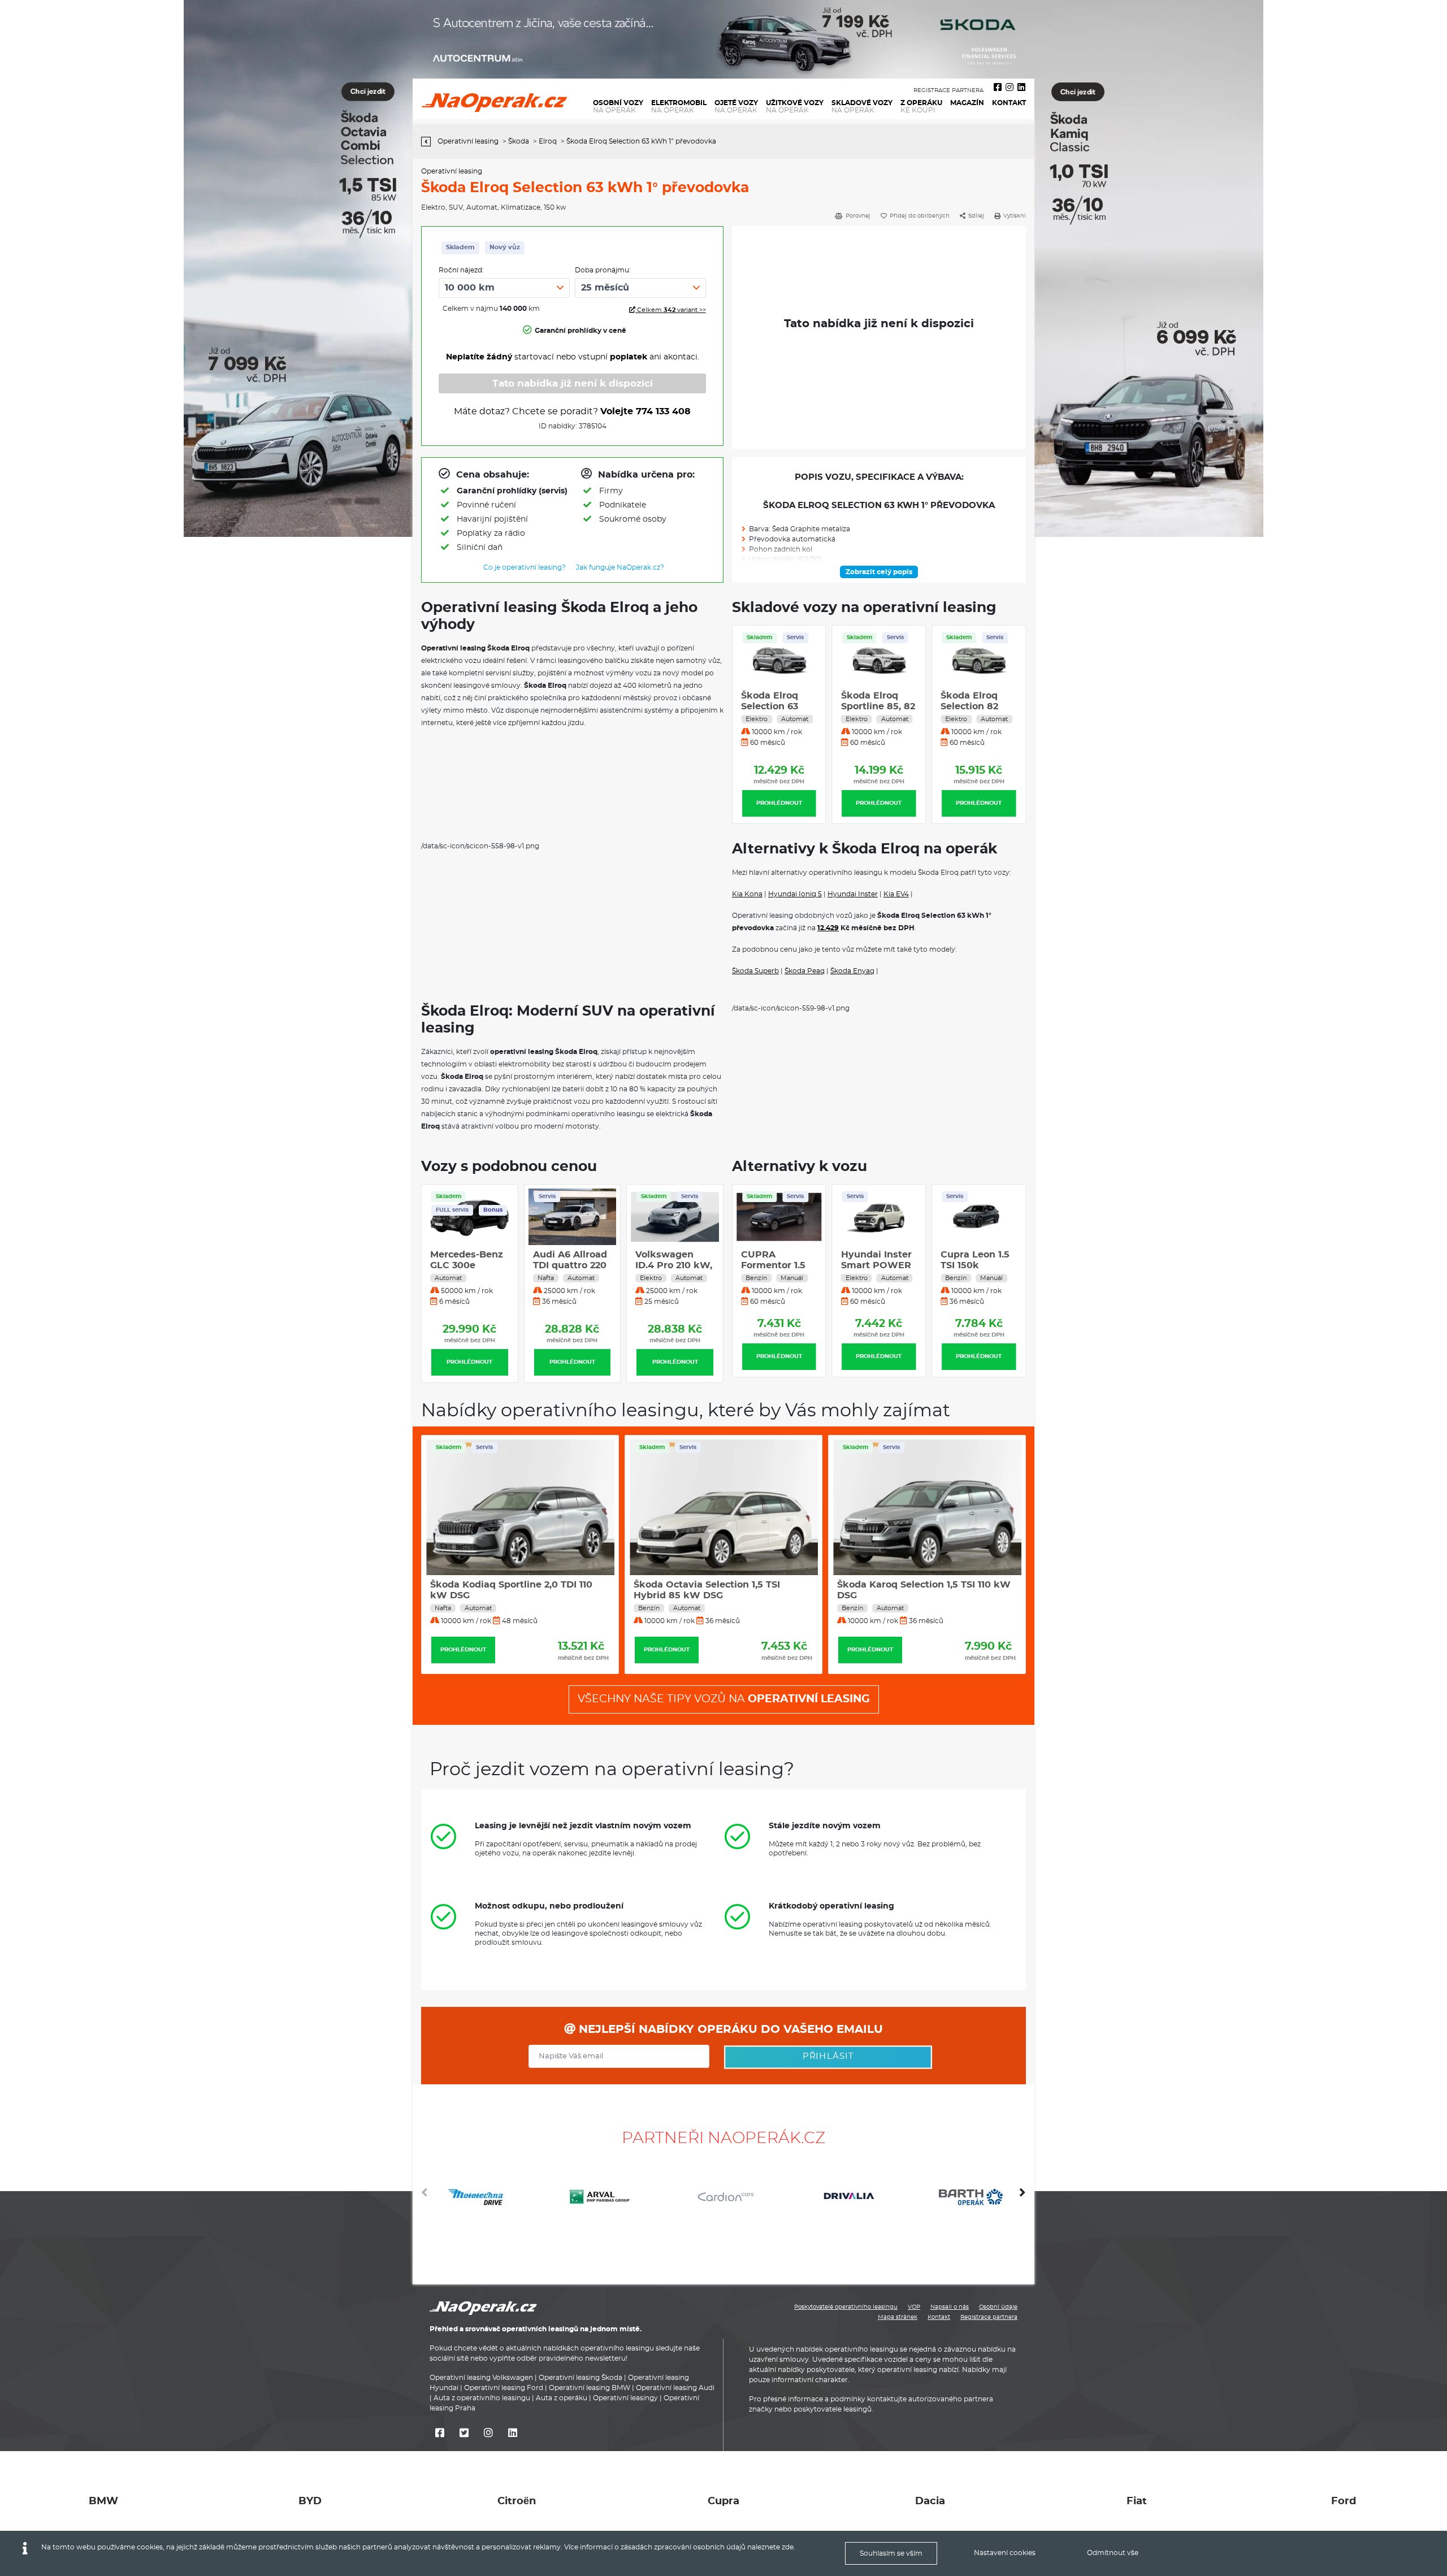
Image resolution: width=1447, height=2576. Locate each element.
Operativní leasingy (625, 2398)
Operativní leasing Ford (504, 2388)
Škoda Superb (755, 971)
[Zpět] (429, 142)
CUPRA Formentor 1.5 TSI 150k (773, 1265)
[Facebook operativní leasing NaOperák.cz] (998, 88)
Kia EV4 (896, 894)
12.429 (828, 928)
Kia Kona (747, 894)
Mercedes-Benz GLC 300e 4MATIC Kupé (467, 1265)
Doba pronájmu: (603, 270)
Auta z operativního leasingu (482, 2398)
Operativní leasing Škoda (580, 2378)
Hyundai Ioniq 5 (795, 894)
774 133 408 (663, 411)
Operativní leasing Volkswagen (481, 2378)
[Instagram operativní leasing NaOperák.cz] (1010, 88)
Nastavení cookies (1005, 2553)
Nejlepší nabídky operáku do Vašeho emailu (729, 2029)
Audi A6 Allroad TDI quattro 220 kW (570, 1265)
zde (788, 2547)
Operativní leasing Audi (675, 2388)
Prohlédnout (779, 803)
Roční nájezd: (461, 270)
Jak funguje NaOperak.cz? (620, 567)
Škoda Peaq (805, 971)
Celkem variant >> (671, 310)
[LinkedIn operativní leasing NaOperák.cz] (1021, 88)
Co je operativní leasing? (525, 567)
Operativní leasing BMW (590, 2388)
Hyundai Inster (853, 894)
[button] (1023, 2197)
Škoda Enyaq (852, 971)
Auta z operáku (562, 2398)
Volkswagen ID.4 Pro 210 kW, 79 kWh (674, 1265)
